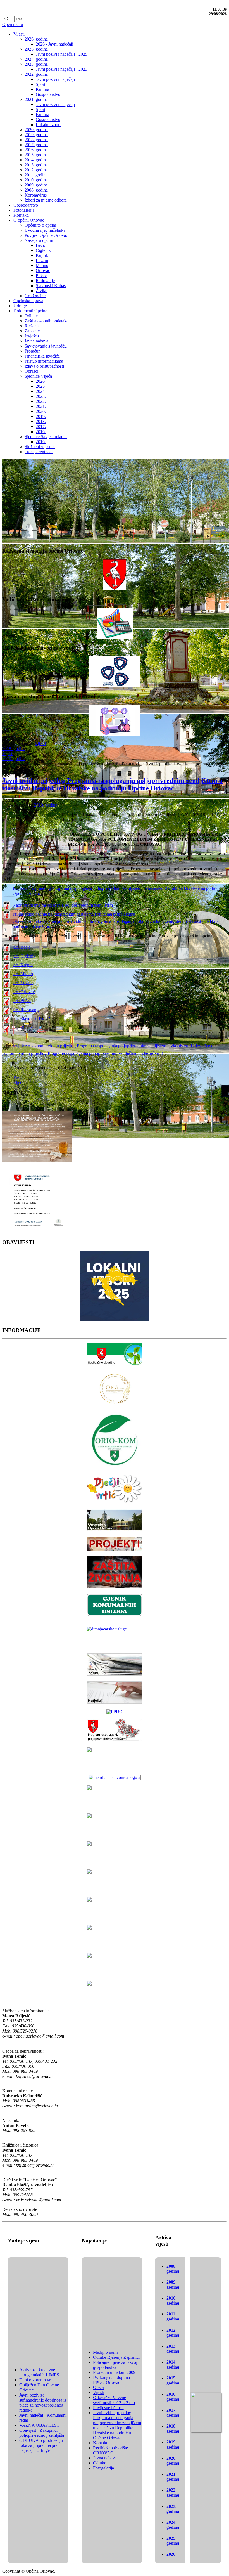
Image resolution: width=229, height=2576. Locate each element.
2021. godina (173, 2477)
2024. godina (173, 2525)
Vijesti (40, 744)
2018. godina (14, 749)
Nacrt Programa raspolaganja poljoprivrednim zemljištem (63, 905)
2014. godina (173, 2365)
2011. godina (173, 2316)
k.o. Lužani (23, 983)
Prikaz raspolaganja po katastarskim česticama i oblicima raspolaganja (74, 914)
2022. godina (173, 2493)
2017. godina (173, 2413)
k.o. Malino (23, 974)
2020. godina (173, 2461)
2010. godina (173, 2300)
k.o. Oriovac (24, 992)
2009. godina (173, 2285)
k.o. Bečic (22, 947)
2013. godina (173, 2349)
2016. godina (173, 2397)
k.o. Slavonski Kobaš (31, 1018)
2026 (171, 2554)
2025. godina (173, 2541)
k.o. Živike (22, 1027)
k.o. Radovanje (26, 1009)
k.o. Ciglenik (24, 956)
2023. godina (173, 2509)
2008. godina (173, 2269)
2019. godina (14, 759)
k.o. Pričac (22, 1000)
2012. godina (173, 2333)
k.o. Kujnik (23, 965)
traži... (8, 19)
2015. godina (173, 2380)
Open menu (13, 24)
